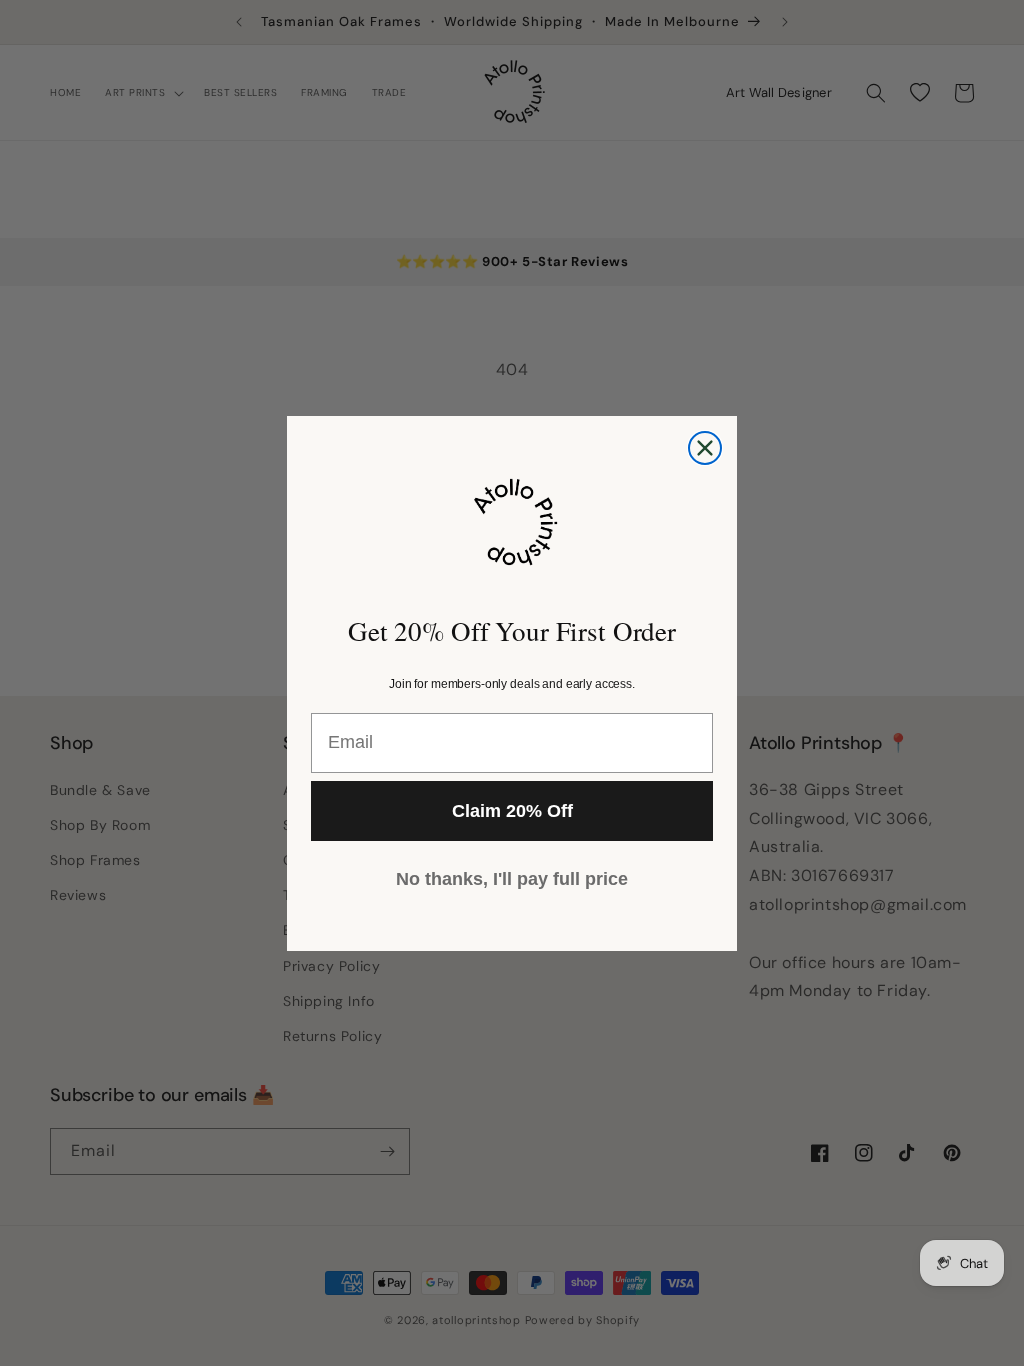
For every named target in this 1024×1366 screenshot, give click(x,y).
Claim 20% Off (512, 811)
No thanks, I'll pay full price (512, 879)
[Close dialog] (705, 448)
